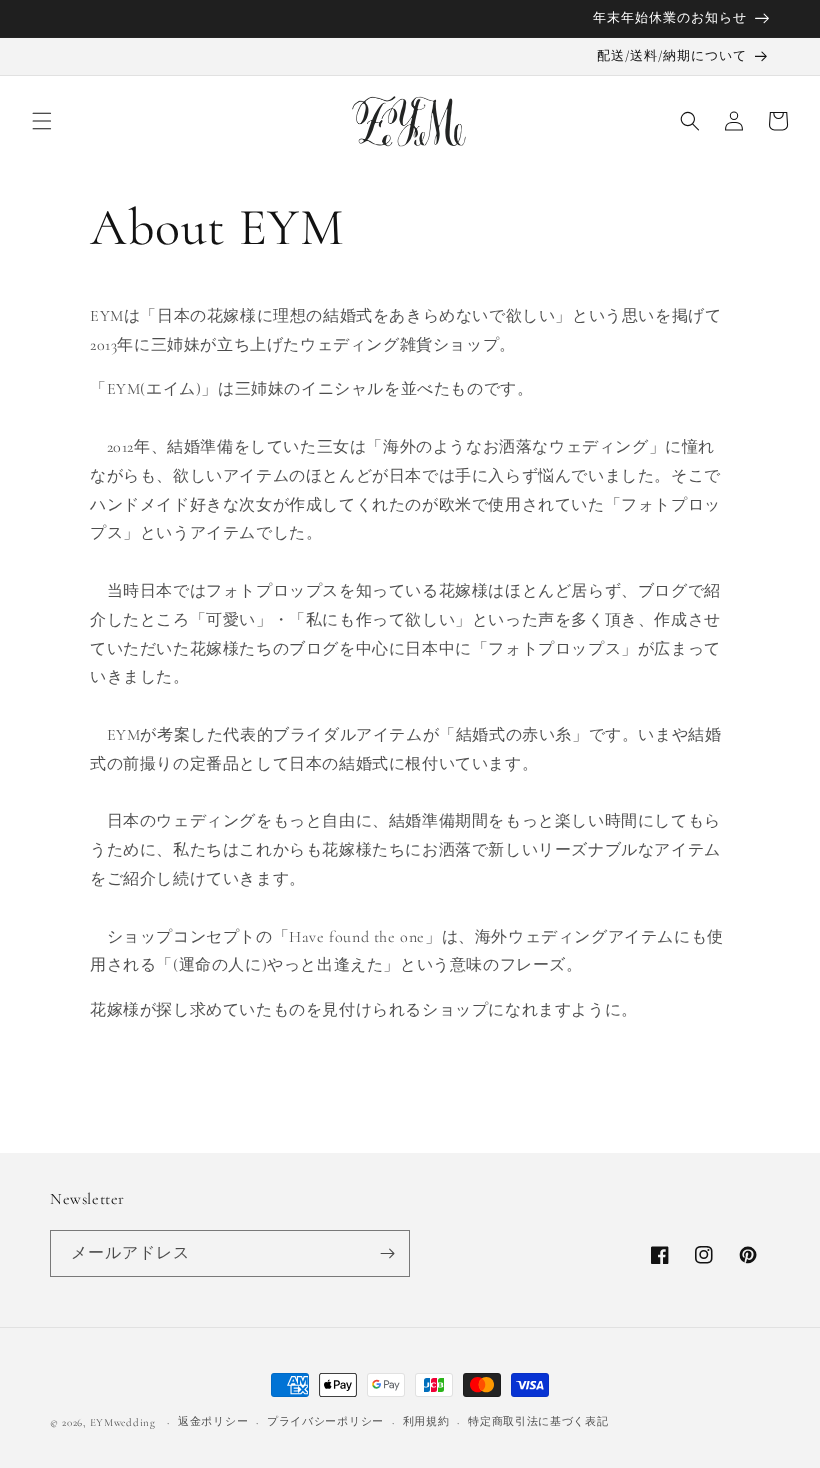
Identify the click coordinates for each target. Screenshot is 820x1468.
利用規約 (426, 1421)
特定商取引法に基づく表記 (538, 1421)
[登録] (387, 1253)
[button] (42, 121)
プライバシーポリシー (325, 1421)
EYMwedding (123, 1422)
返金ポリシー (213, 1421)
